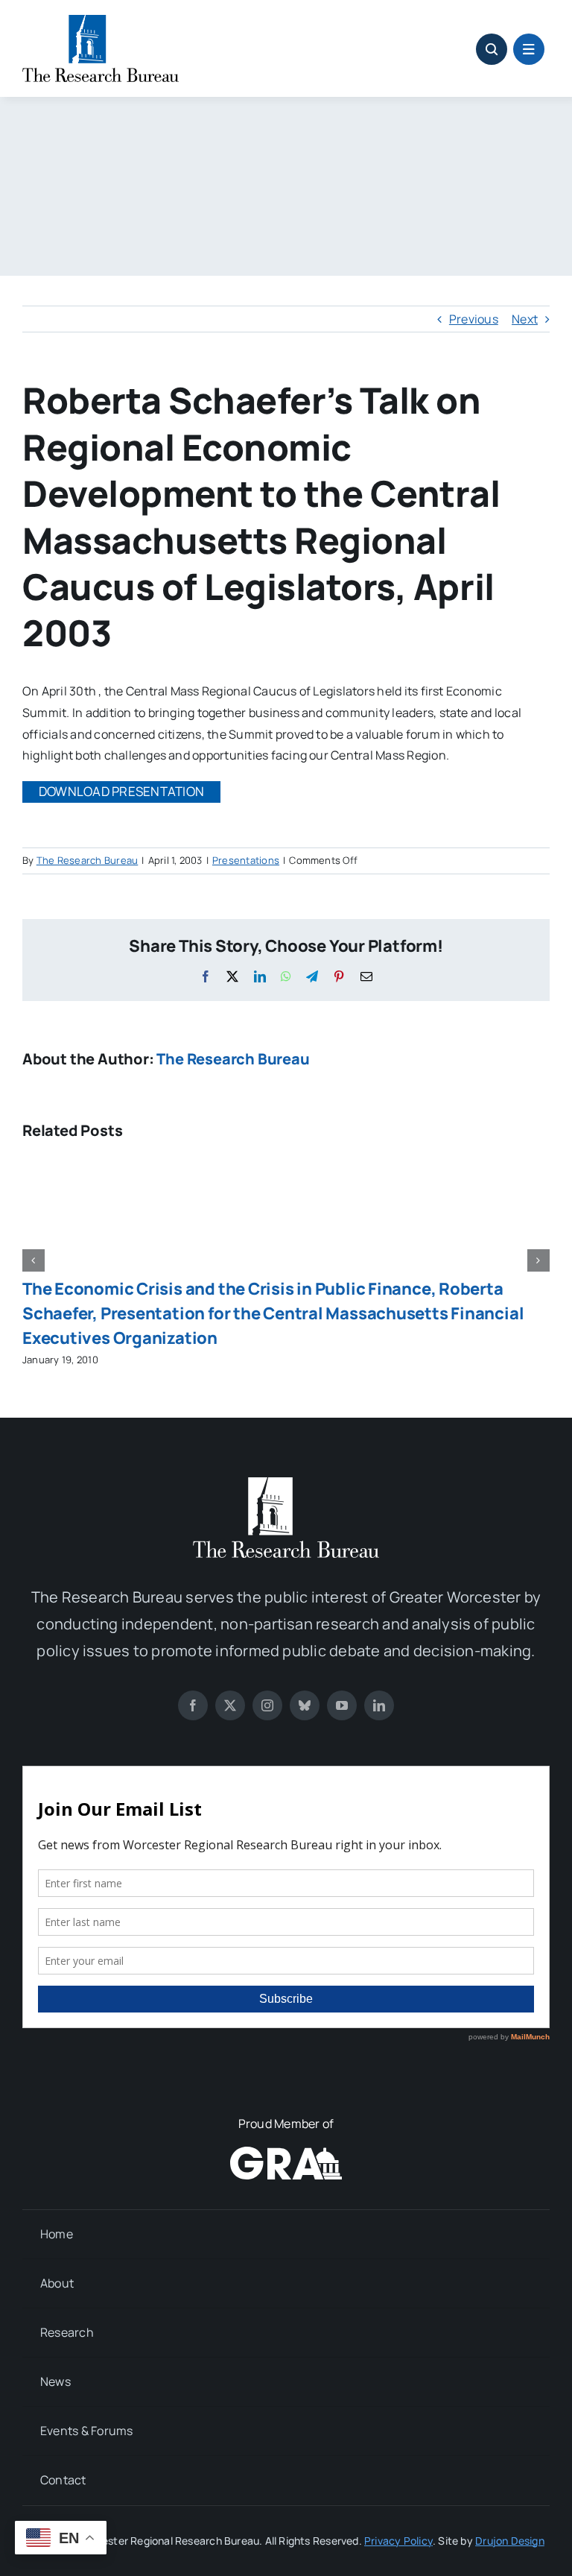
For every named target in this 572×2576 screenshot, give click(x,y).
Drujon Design (510, 2541)
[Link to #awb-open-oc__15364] (529, 49)
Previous (474, 319)
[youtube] (342, 1705)
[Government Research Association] (286, 2153)
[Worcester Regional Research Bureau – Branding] (101, 21)
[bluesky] (305, 1705)
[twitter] (230, 1705)
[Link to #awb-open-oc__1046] (492, 49)
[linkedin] (379, 1705)
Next (525, 319)
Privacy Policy (398, 2541)
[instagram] (267, 1705)
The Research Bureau (88, 860)
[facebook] (193, 1705)
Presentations (246, 860)
